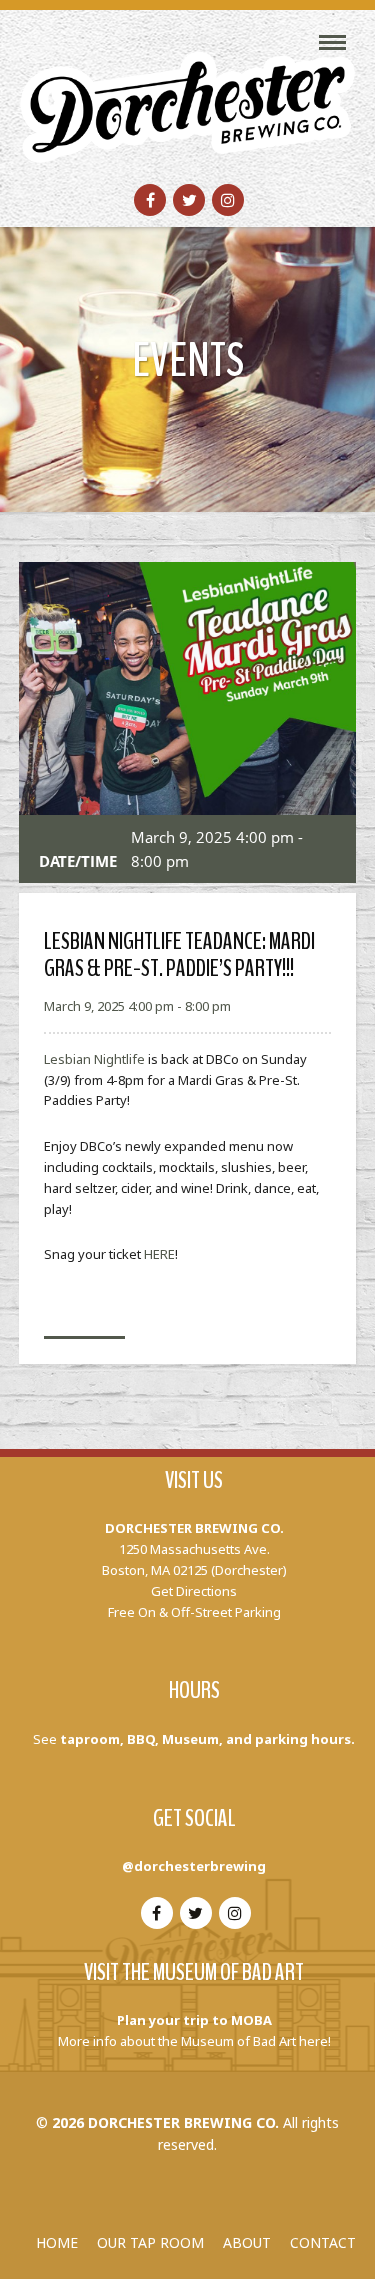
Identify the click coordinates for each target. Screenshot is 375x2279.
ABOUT (247, 2242)
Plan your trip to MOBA (194, 2020)
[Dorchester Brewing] (188, 94)
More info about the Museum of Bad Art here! (194, 2041)
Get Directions (194, 1591)
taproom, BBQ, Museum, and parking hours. (207, 1739)
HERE (159, 1254)
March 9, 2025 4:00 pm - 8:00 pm (137, 1006)
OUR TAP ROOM (150, 2242)
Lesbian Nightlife (94, 1059)
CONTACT (323, 2242)
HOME (57, 2242)
